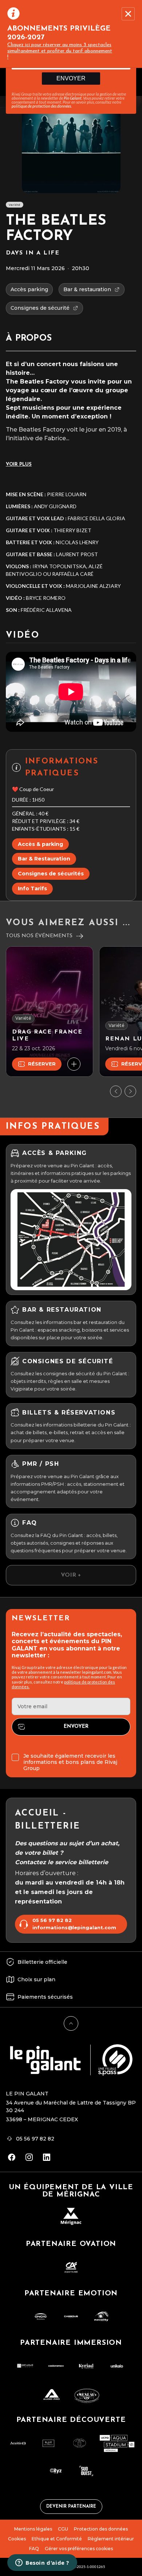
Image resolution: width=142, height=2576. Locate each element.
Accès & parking (40, 844)
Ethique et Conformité (57, 2539)
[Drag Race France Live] (50, 1012)
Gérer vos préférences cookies (79, 2549)
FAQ (34, 2549)
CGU (63, 2529)
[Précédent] (116, 1091)
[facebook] (12, 2157)
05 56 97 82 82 (52, 1920)
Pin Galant (73, 98)
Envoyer (71, 78)
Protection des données (101, 2529)
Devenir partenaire (71, 2507)
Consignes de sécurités (51, 874)
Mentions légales (33, 2529)
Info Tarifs (32, 888)
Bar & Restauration (44, 859)
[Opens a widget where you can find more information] (42, 2563)
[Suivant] (130, 1091)
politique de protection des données (41, 106)
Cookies (17, 2539)
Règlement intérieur (111, 2539)
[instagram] (29, 2157)
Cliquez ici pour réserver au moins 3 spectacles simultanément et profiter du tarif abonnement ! (60, 51)
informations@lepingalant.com (74, 1928)
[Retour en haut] (71, 2023)
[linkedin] (47, 2157)
